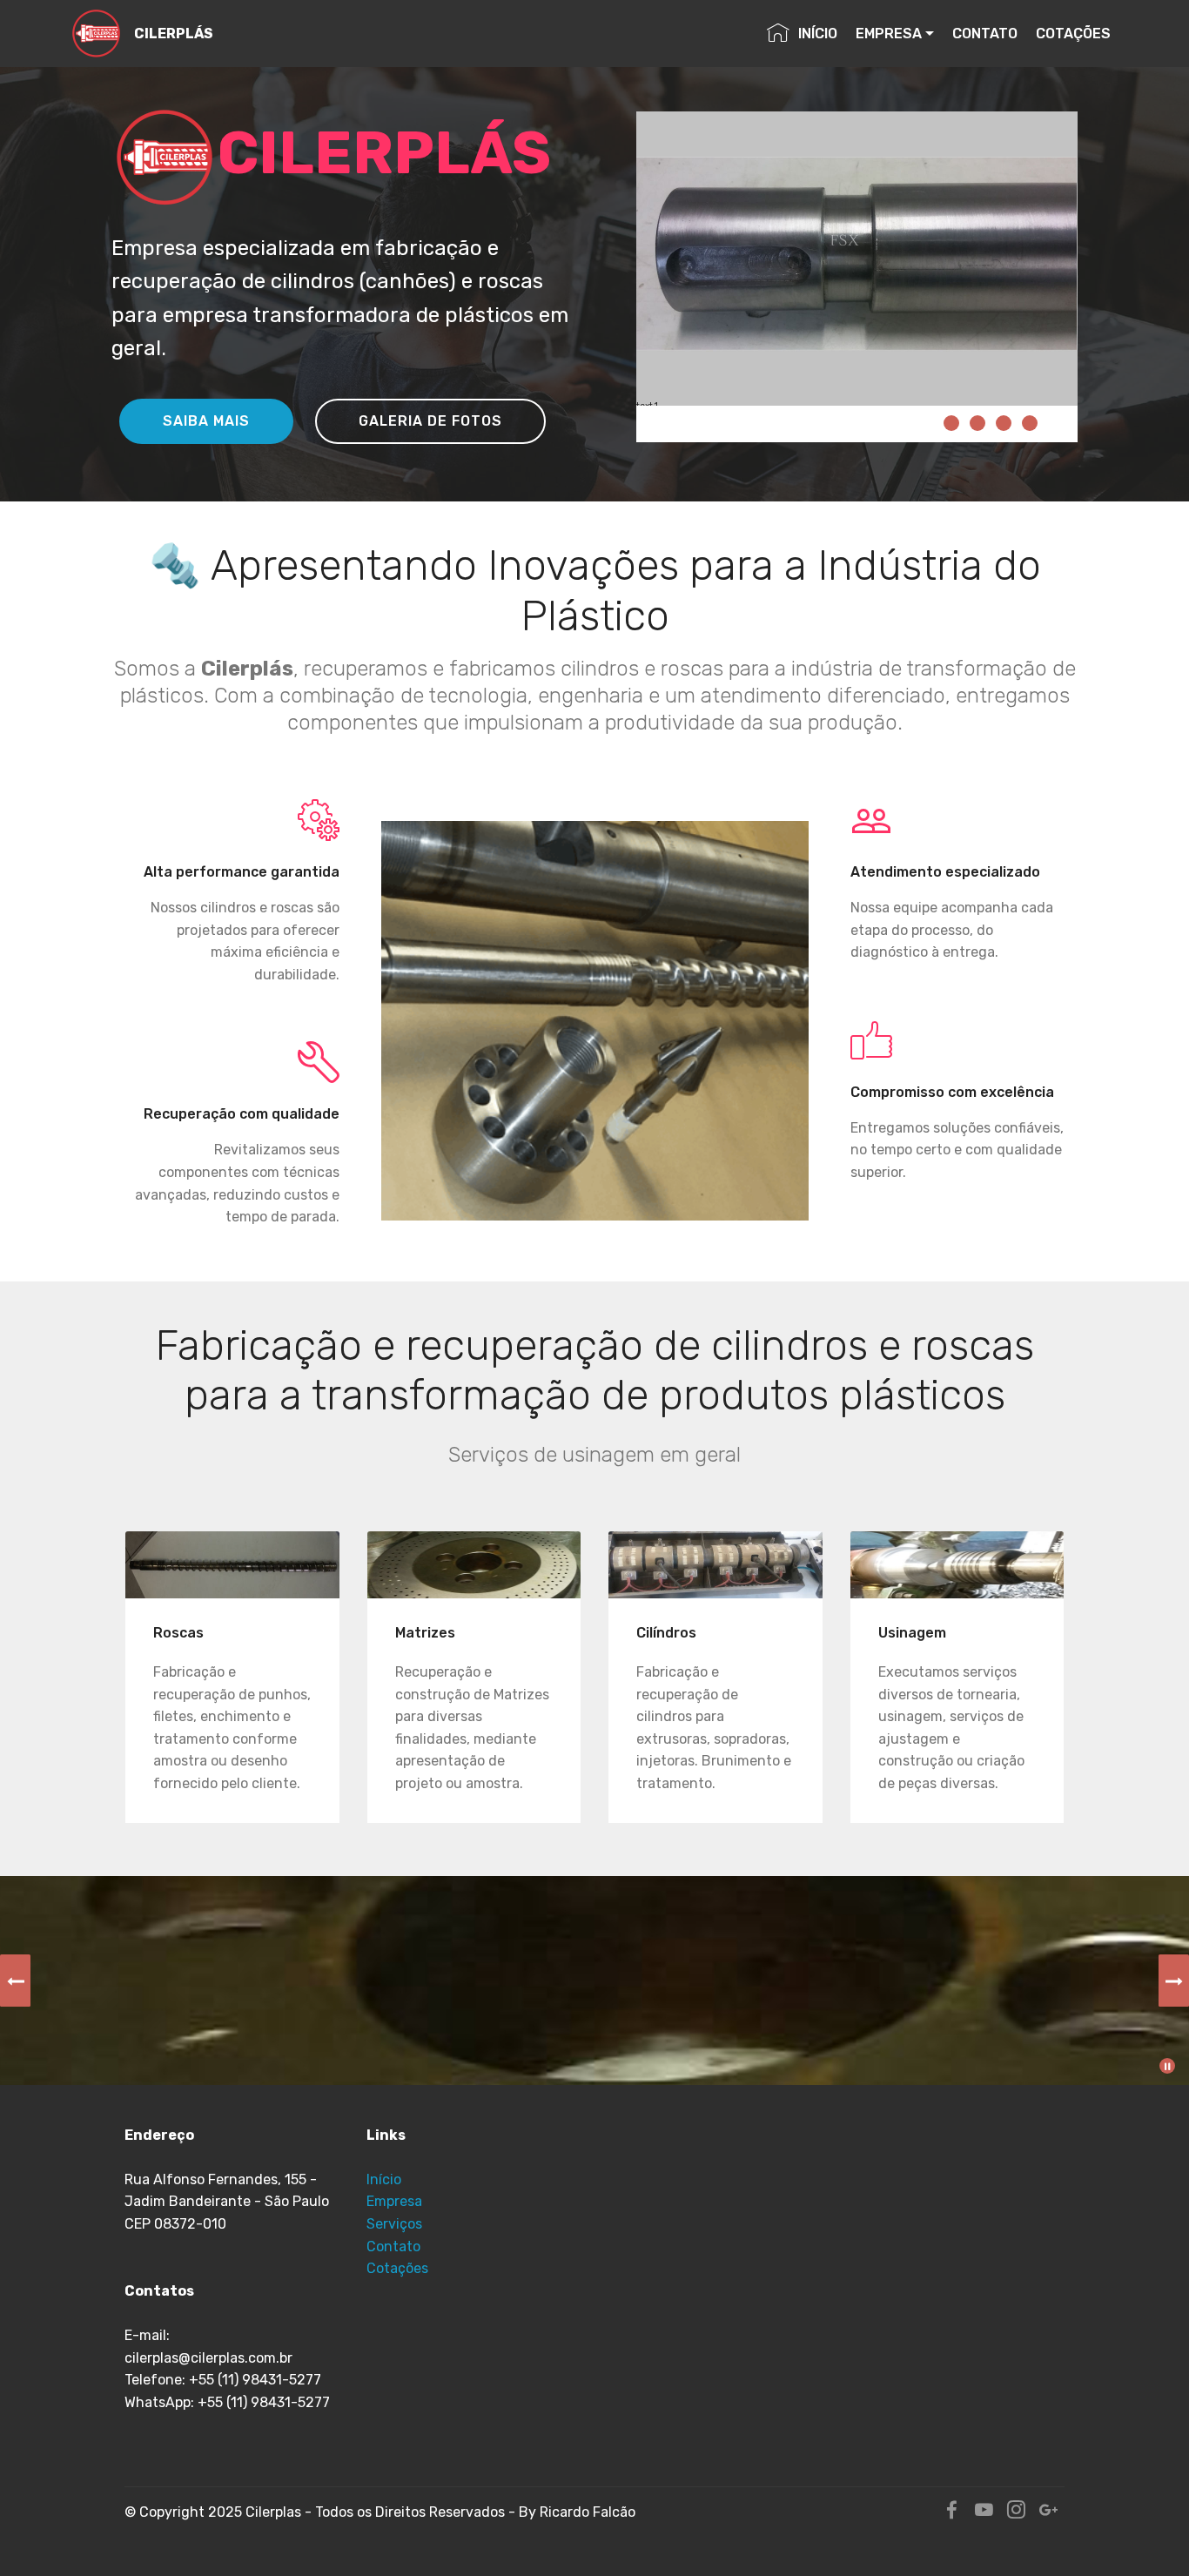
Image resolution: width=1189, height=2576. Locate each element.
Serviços (394, 2224)
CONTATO (985, 34)
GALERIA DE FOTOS (430, 421)
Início (384, 2179)
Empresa (394, 2201)
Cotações (397, 2268)
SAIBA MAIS (206, 421)
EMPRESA (889, 34)
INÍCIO (818, 34)
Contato (395, 2246)
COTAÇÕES (1073, 34)
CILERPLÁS (174, 34)
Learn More (228, 1565)
